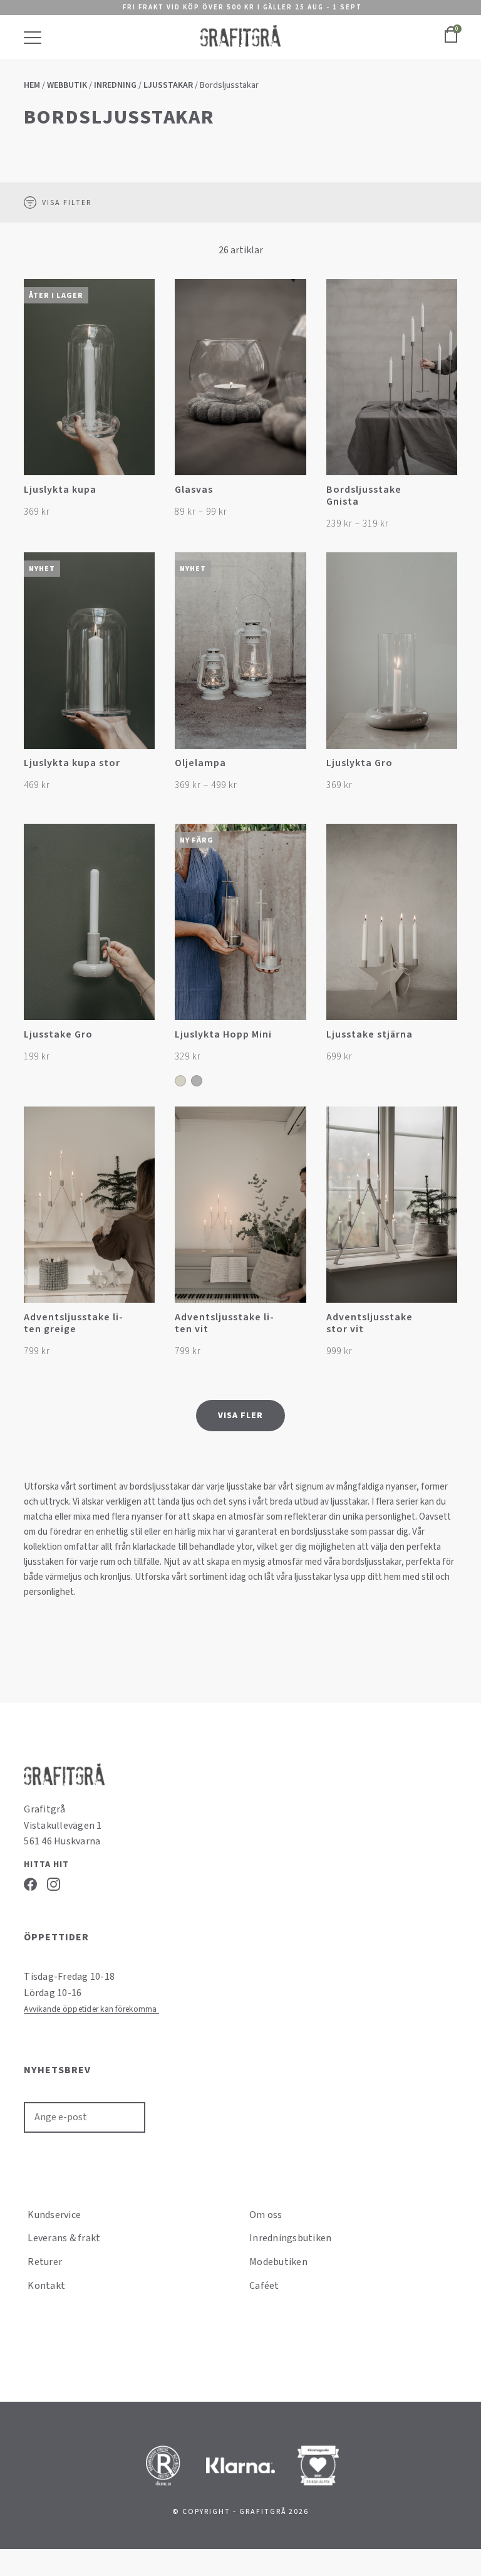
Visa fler (240, 1416)
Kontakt (46, 2286)
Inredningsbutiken (290, 2238)
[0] (451, 41)
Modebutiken (278, 2262)
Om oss (266, 2215)
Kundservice (54, 2215)
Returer (45, 2262)
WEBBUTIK (67, 85)
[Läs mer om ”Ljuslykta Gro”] (446, 770)
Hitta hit (46, 1864)
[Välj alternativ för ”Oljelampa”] (295, 770)
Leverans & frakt (64, 2238)
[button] (144, 496)
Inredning (115, 85)
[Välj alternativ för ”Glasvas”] (295, 496)
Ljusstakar (168, 85)
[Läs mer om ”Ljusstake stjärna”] (446, 1040)
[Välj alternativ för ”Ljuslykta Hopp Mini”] (295, 1040)
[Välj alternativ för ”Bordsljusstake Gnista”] (446, 496)
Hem (32, 85)
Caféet (264, 2286)
